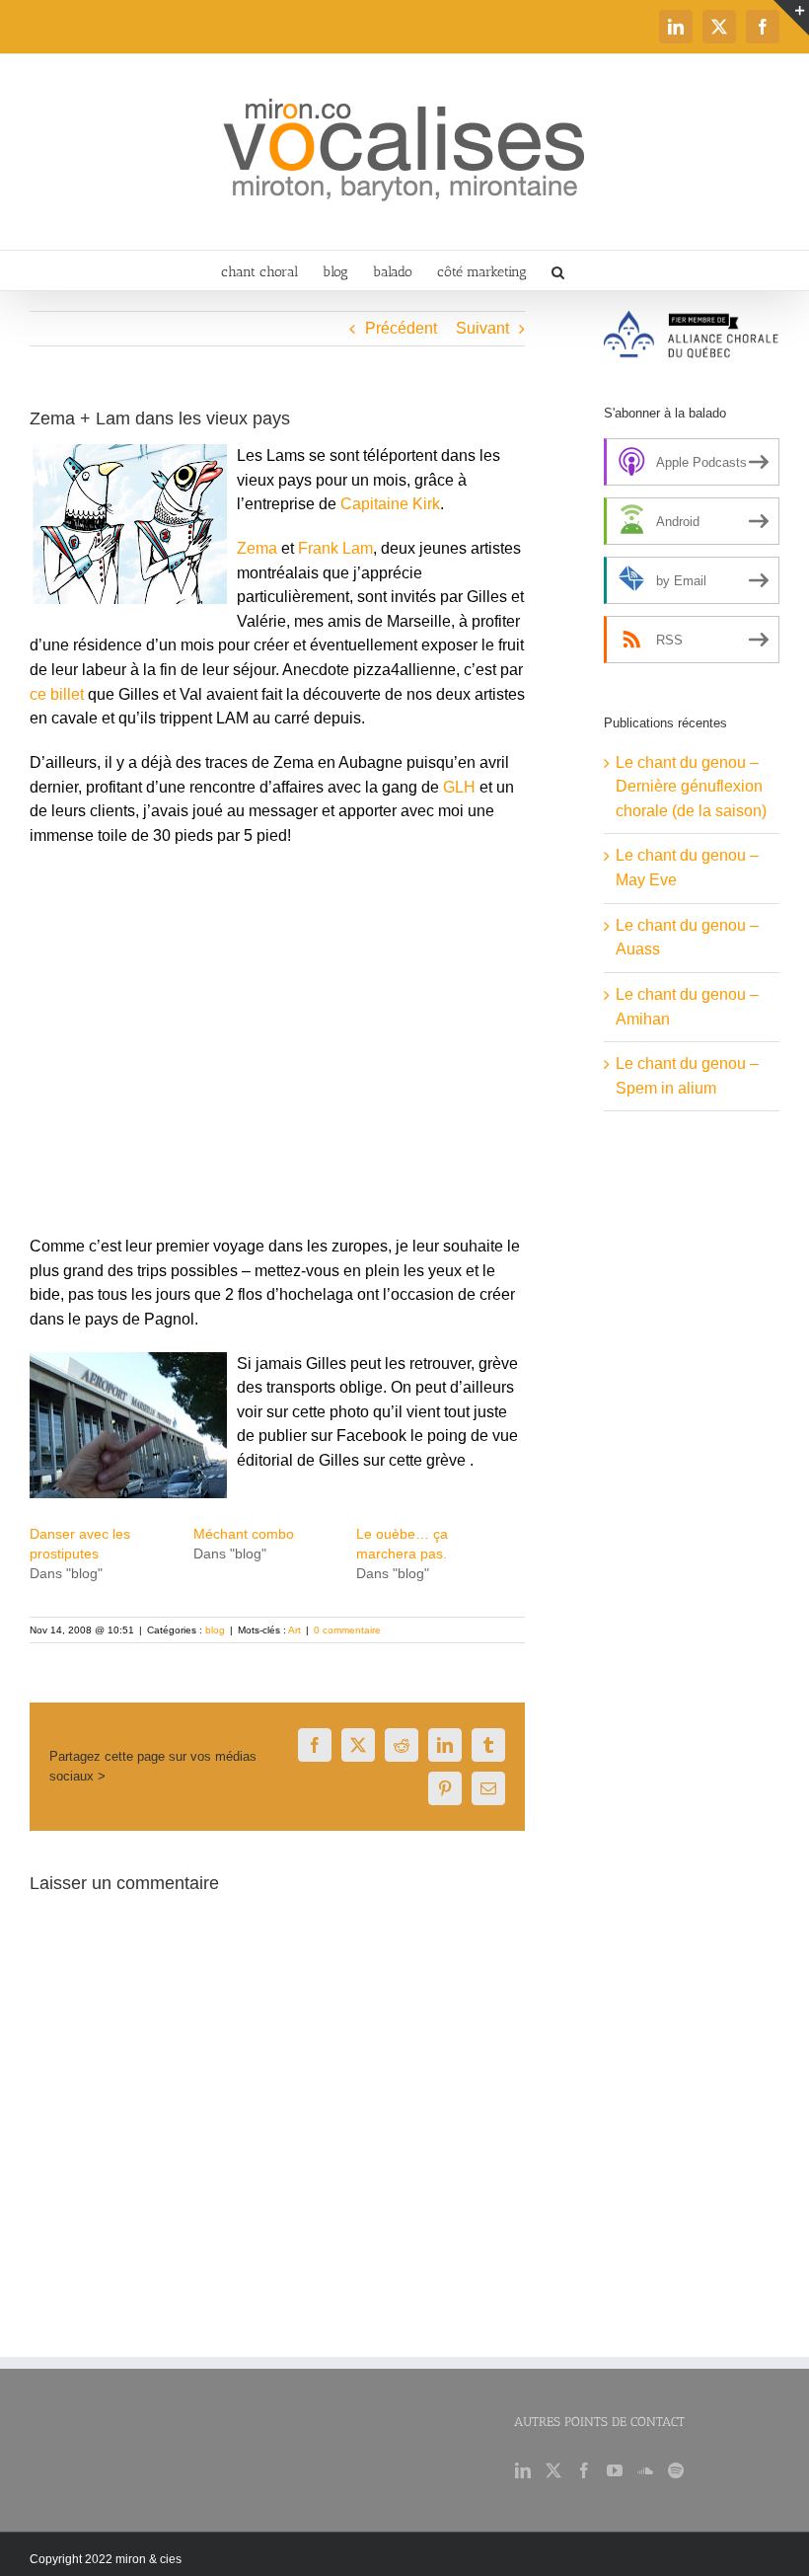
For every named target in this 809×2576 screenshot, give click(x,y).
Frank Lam (335, 548)
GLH (459, 787)
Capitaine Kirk (390, 504)
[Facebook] (584, 2470)
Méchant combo (244, 1534)
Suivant (482, 328)
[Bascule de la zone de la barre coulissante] (791, 18)
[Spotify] (676, 2470)
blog (215, 1630)
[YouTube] (615, 2470)
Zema (257, 548)
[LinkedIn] (523, 2470)
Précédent (401, 328)
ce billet (59, 694)
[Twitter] (553, 2470)
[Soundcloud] (645, 2470)
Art (294, 1630)
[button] (558, 270)
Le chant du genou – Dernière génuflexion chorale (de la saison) (691, 787)
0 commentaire (347, 1630)
